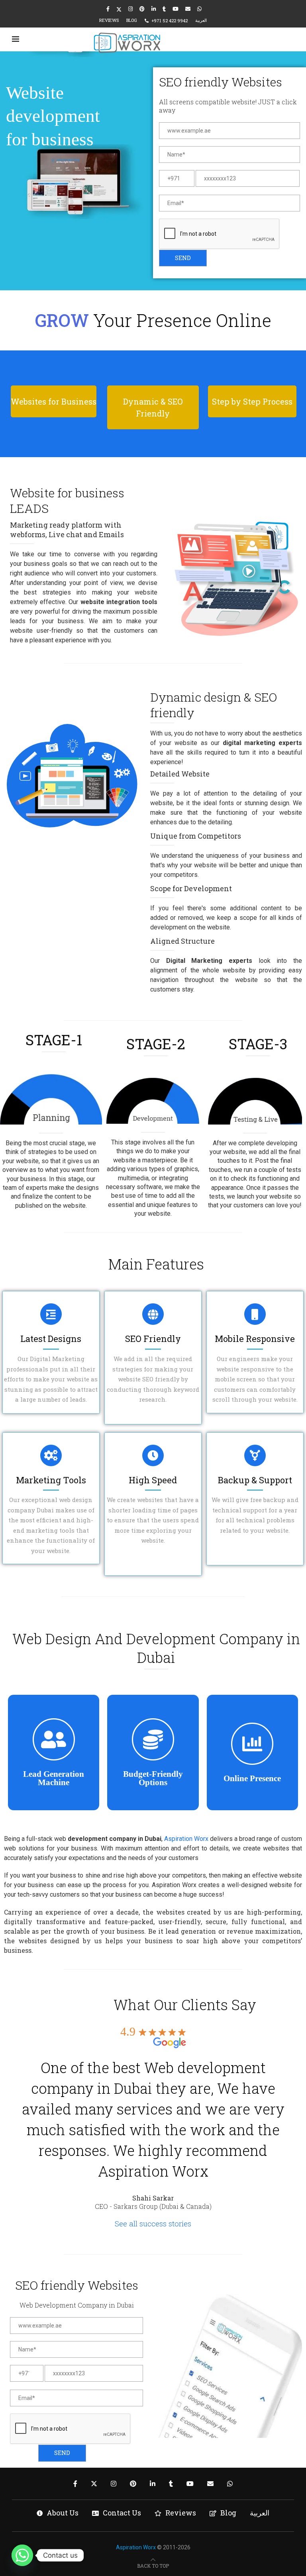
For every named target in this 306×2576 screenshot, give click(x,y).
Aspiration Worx (186, 1839)
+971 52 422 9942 (170, 21)
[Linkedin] (154, 9)
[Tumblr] (164, 9)
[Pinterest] (142, 9)
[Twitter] (119, 9)
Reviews (109, 20)
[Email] (188, 9)
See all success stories (153, 2223)
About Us (63, 2513)
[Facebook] (108, 9)
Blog (132, 20)
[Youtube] (176, 9)
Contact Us (122, 2513)
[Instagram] (130, 9)
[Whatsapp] (199, 9)
